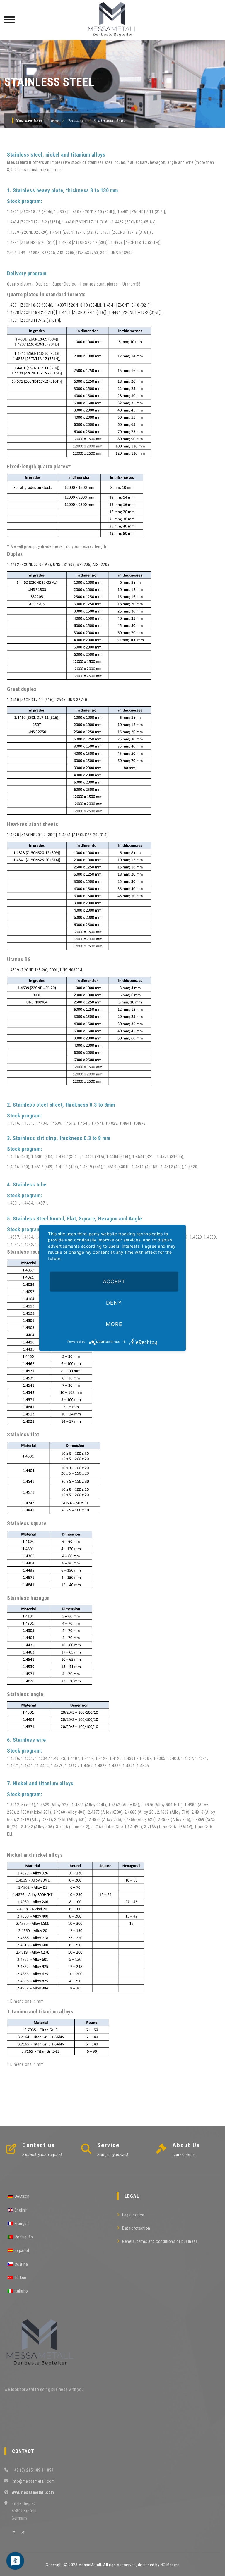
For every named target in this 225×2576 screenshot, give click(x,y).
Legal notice (133, 2215)
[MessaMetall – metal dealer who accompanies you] (112, 20)
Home (53, 121)
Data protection (136, 2228)
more (114, 1324)
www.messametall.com (33, 2492)
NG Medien (170, 2565)
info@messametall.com (33, 2481)
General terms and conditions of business (160, 2241)
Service (108, 2145)
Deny (114, 1303)
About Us (186, 2145)
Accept (114, 1281)
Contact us (39, 2145)
